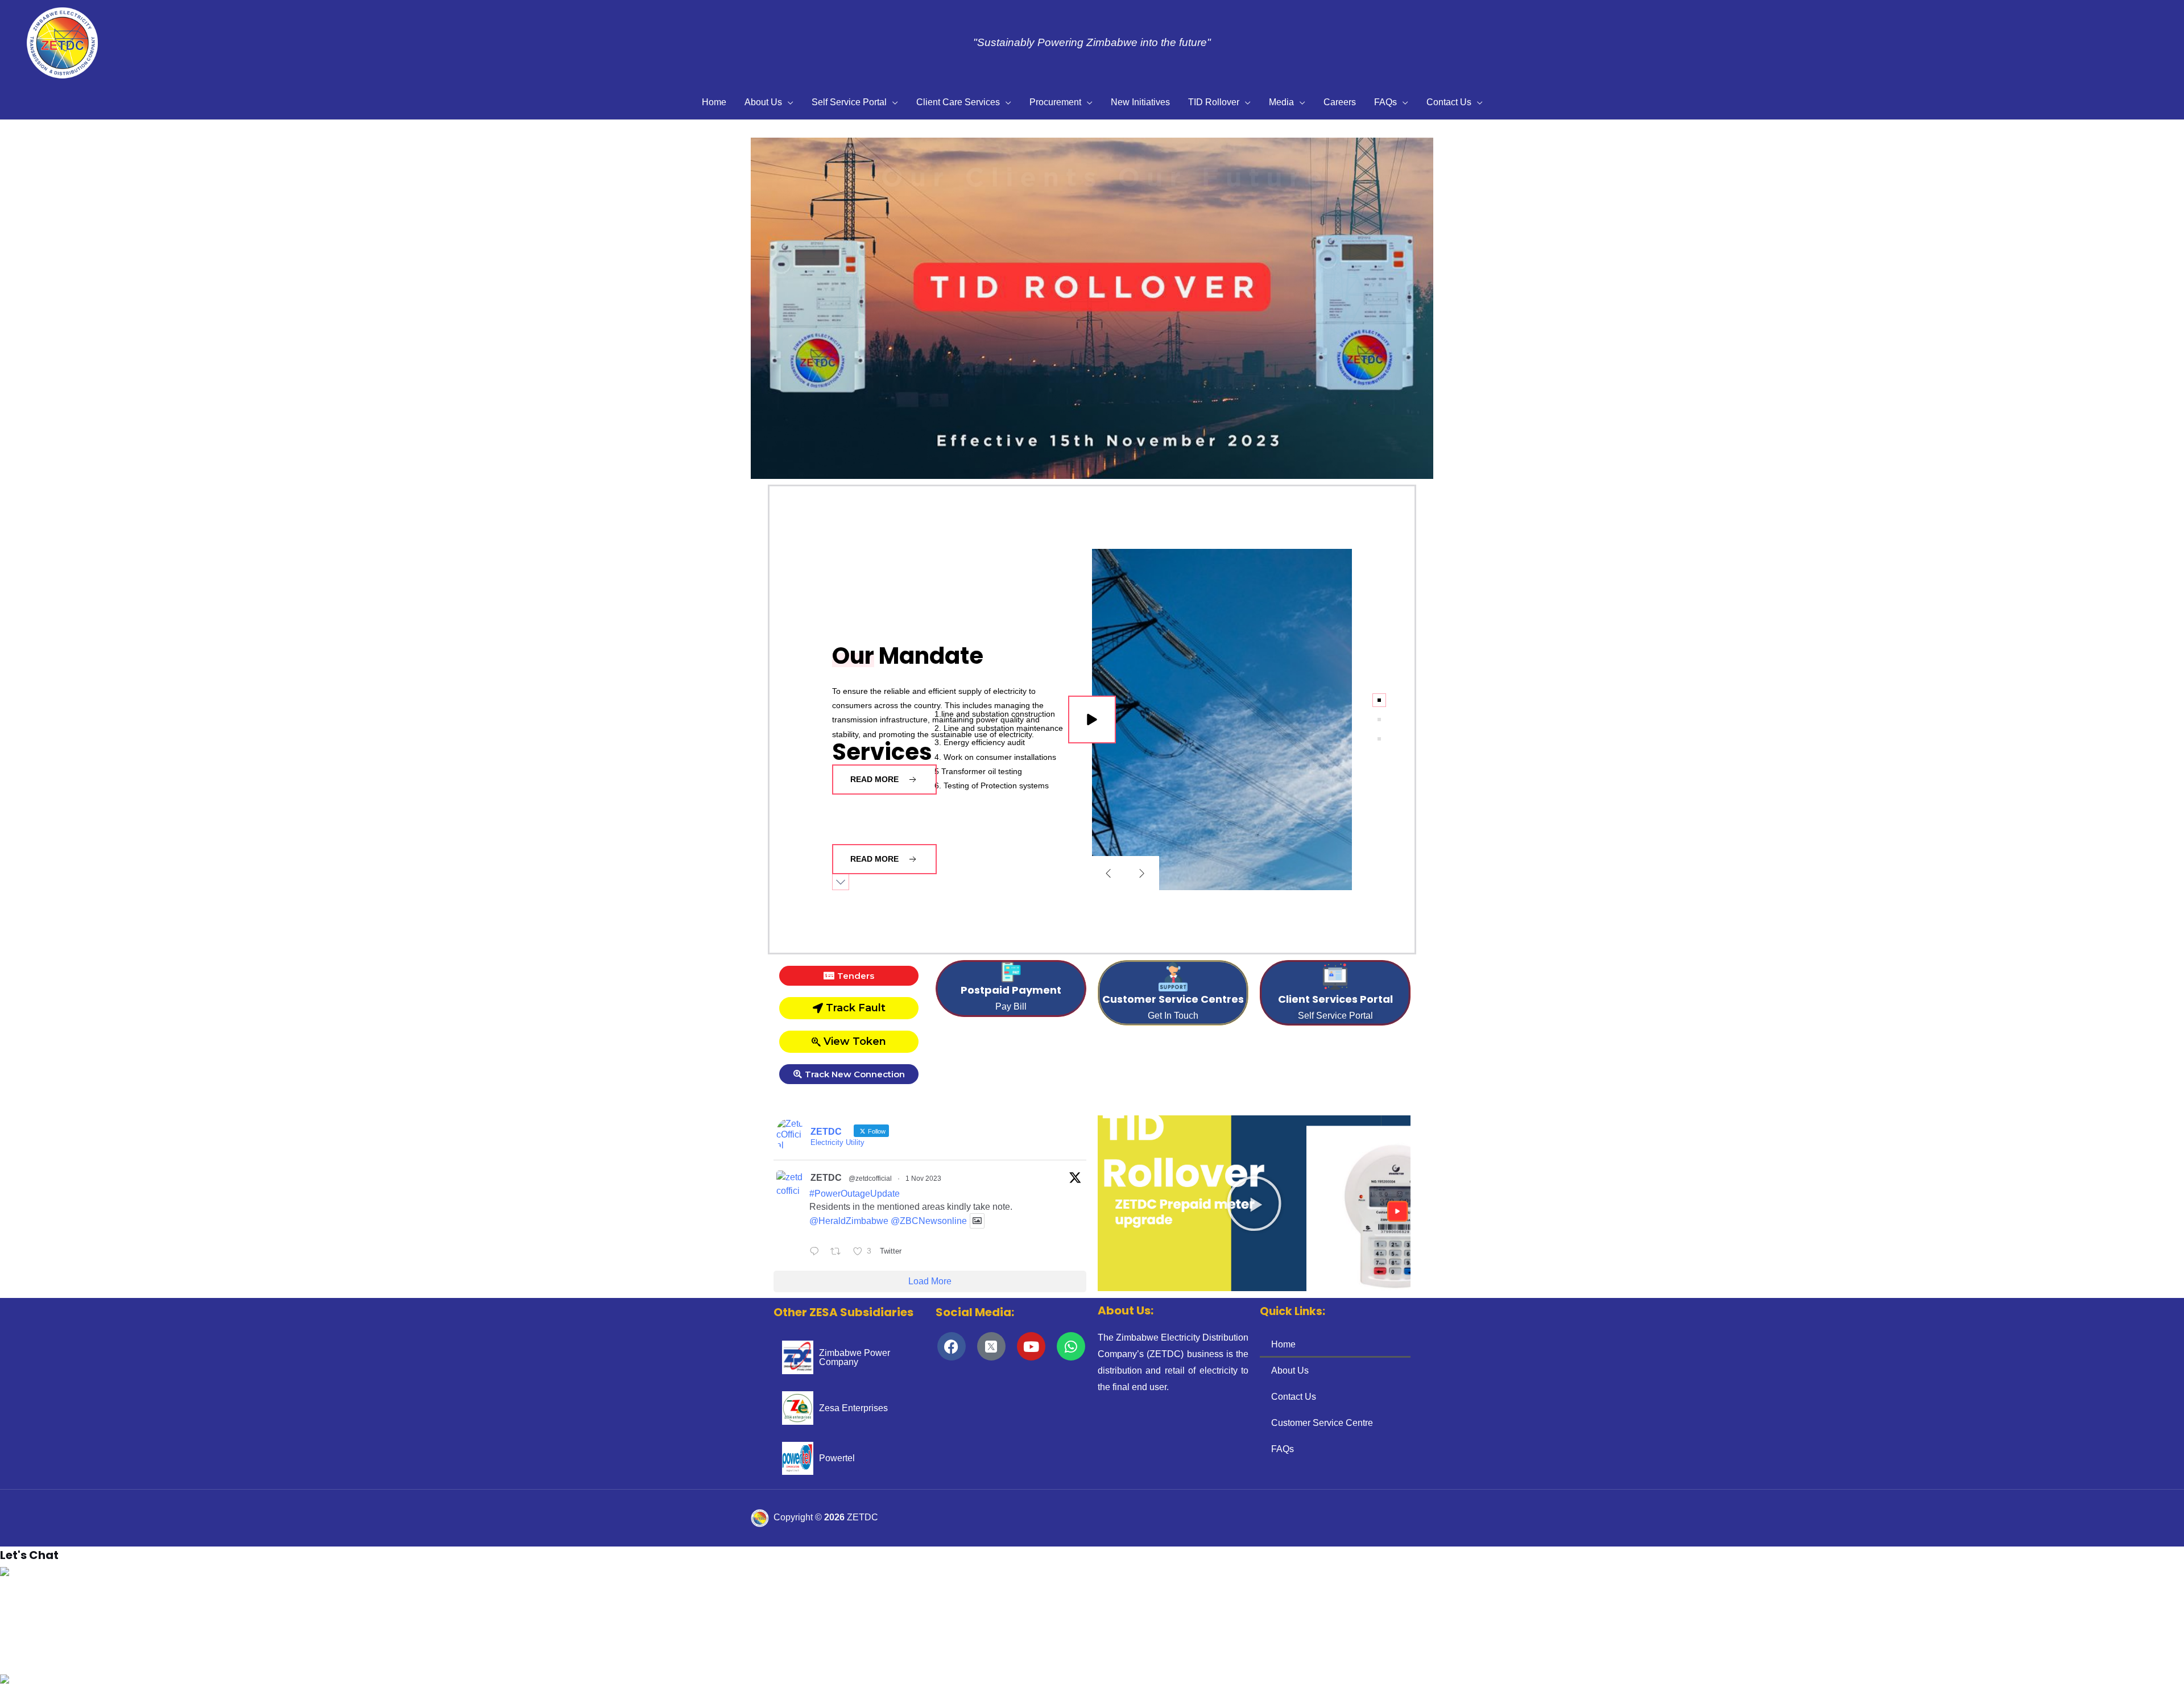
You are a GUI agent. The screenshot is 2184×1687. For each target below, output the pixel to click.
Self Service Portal (849, 102)
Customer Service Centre (1322, 1423)
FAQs (1385, 102)
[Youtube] (1031, 1346)
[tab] (1379, 700)
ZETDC (826, 1178)
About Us (763, 102)
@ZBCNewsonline (929, 1221)
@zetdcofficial (870, 1179)
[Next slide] (1142, 873)
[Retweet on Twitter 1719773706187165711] (839, 1253)
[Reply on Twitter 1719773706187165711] (817, 1253)
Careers (1340, 102)
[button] (18, 308)
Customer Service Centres (1173, 999)
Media (1281, 102)
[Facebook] (952, 1346)
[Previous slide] (1108, 873)
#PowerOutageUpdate (855, 1194)
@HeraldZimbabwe (849, 1221)
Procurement (1055, 102)
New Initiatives (1140, 102)
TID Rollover (1214, 102)
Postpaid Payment (1011, 990)
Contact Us (1449, 102)
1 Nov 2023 (923, 1179)
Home (714, 102)
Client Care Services (958, 102)
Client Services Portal (1335, 999)
